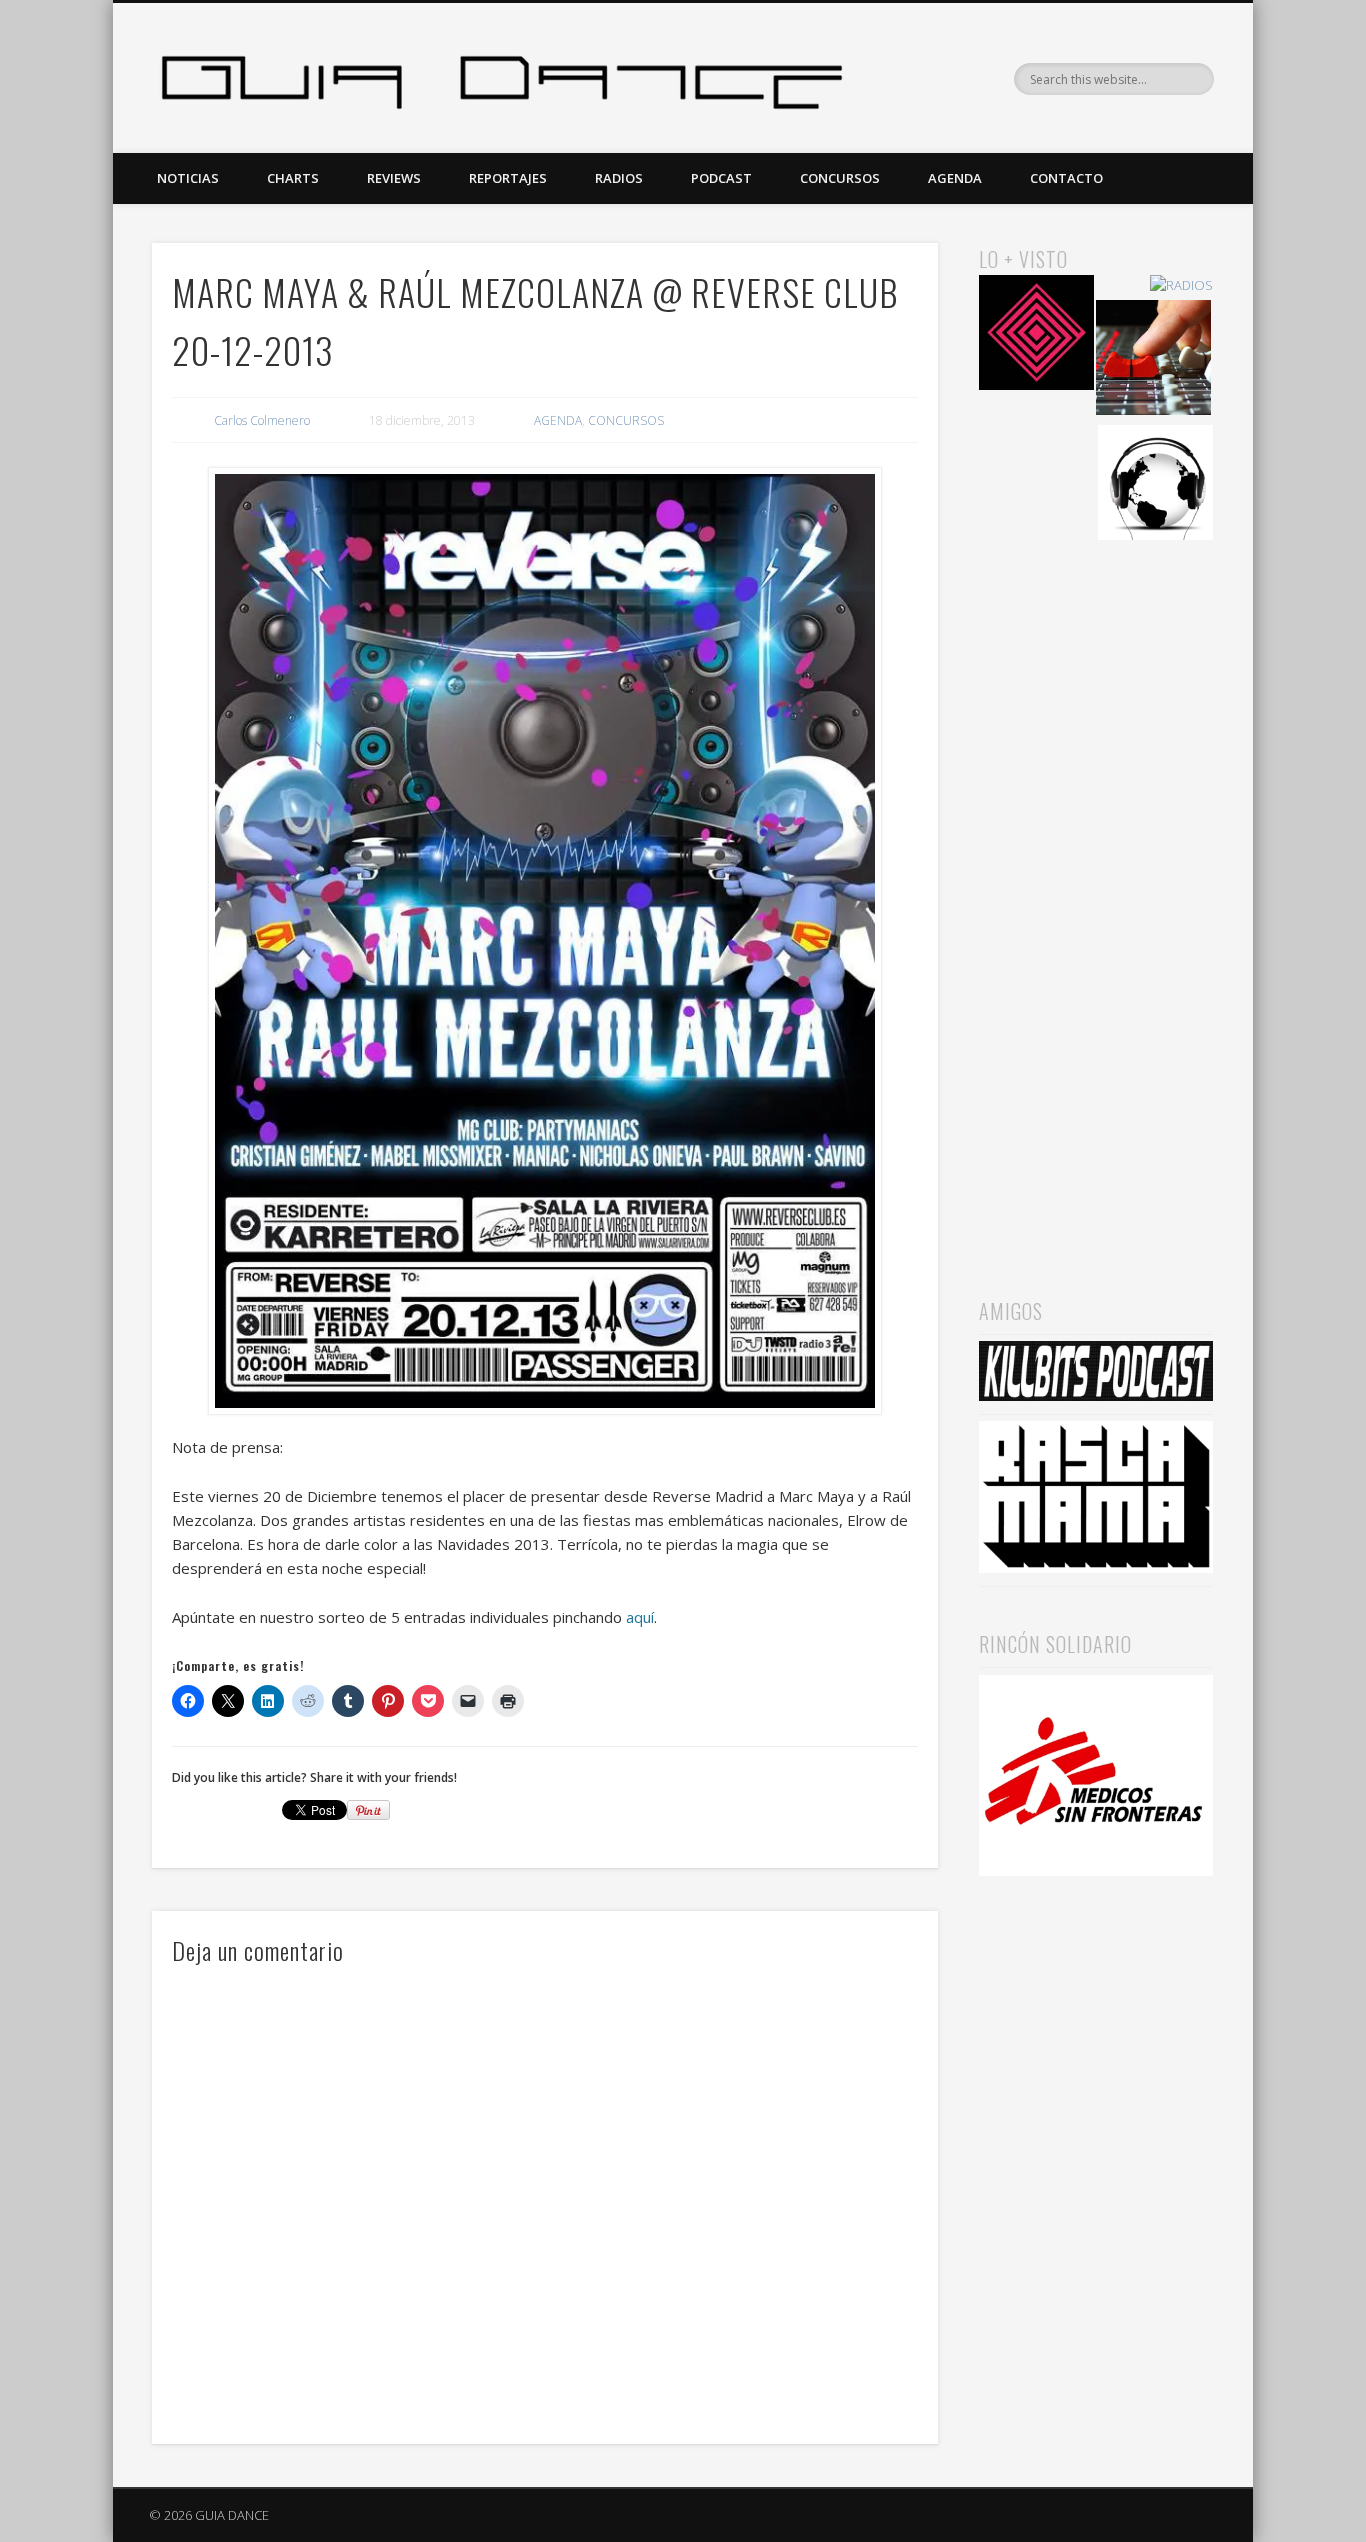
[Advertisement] (1096, 891)
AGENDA (955, 178)
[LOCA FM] (1036, 335)
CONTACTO (1066, 178)
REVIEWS (394, 178)
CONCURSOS (840, 178)
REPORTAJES (508, 178)
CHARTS (293, 178)
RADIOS (619, 178)
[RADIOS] (1181, 285)
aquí (640, 1617)
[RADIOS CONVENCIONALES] (1153, 360)
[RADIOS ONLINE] (1155, 485)
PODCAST (721, 178)
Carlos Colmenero (262, 420)
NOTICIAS (188, 178)
